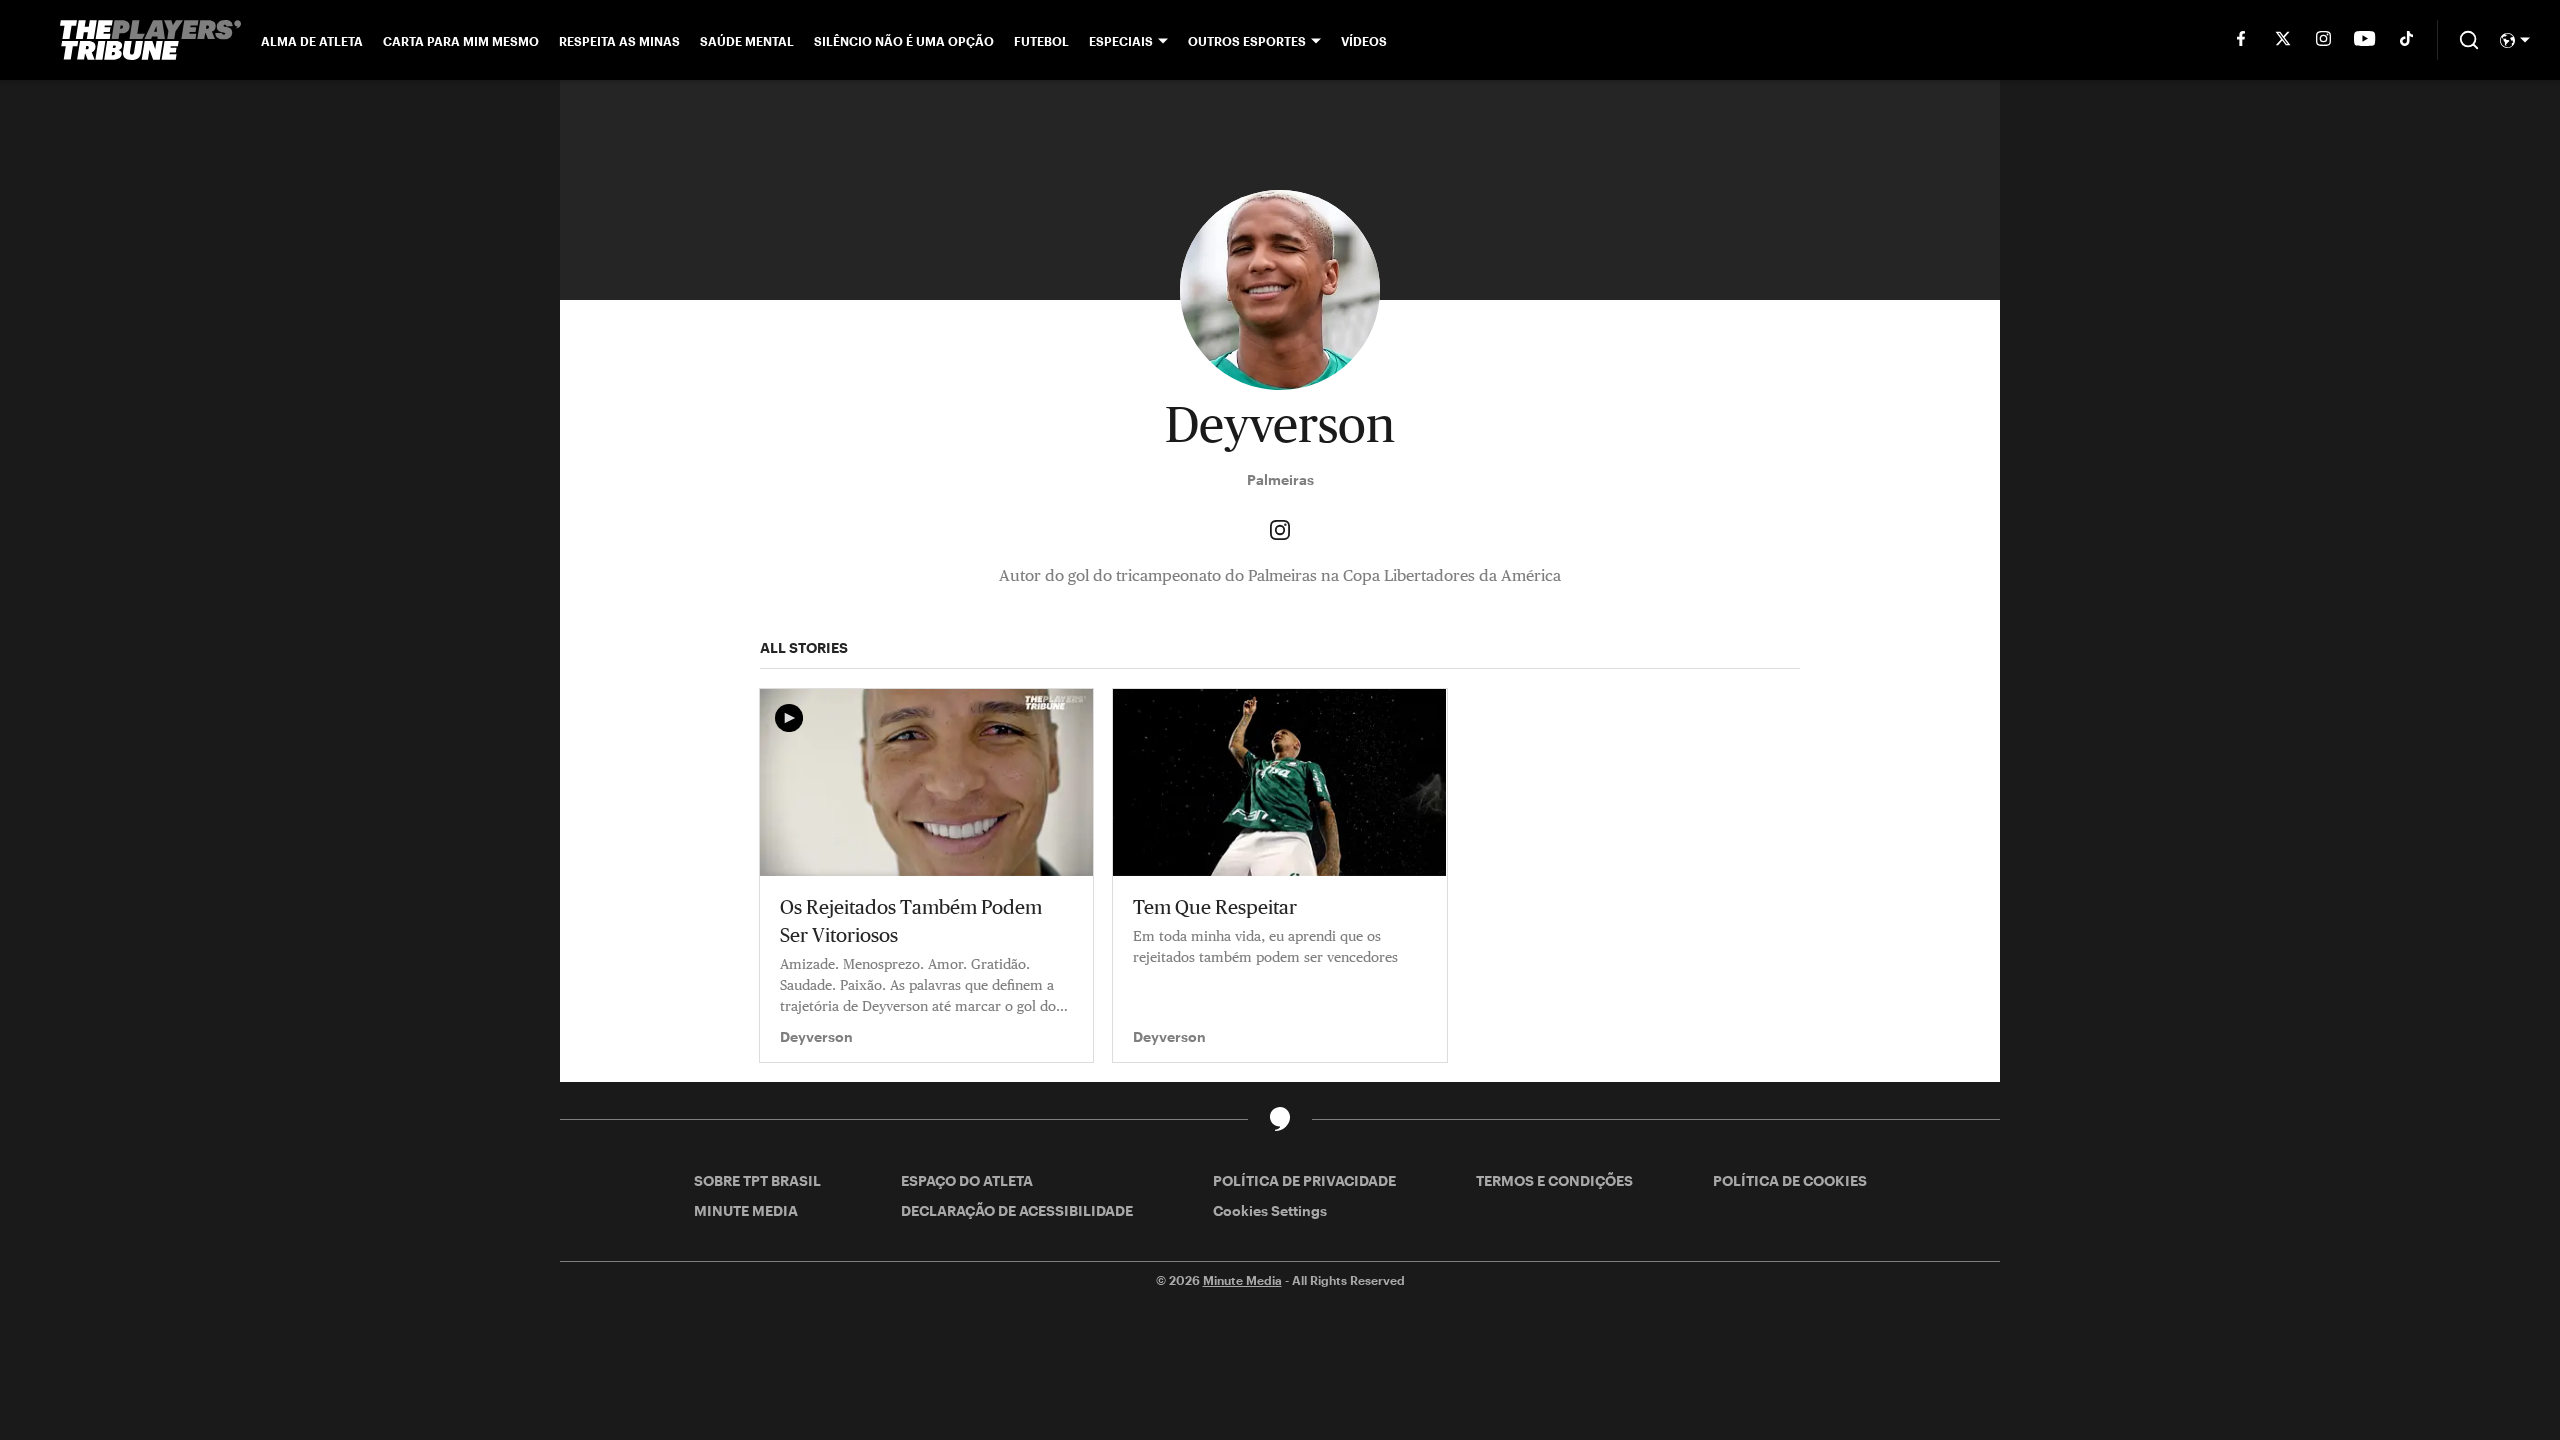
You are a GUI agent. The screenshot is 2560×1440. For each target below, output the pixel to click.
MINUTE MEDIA (746, 1210)
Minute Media (1242, 1280)
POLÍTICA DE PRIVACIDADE (1304, 1180)
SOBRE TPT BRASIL (757, 1180)
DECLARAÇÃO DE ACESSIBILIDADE (1017, 1210)
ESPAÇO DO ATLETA (967, 1180)
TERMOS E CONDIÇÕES (1554, 1180)
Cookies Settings (1270, 1210)
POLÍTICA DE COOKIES (1790, 1180)
